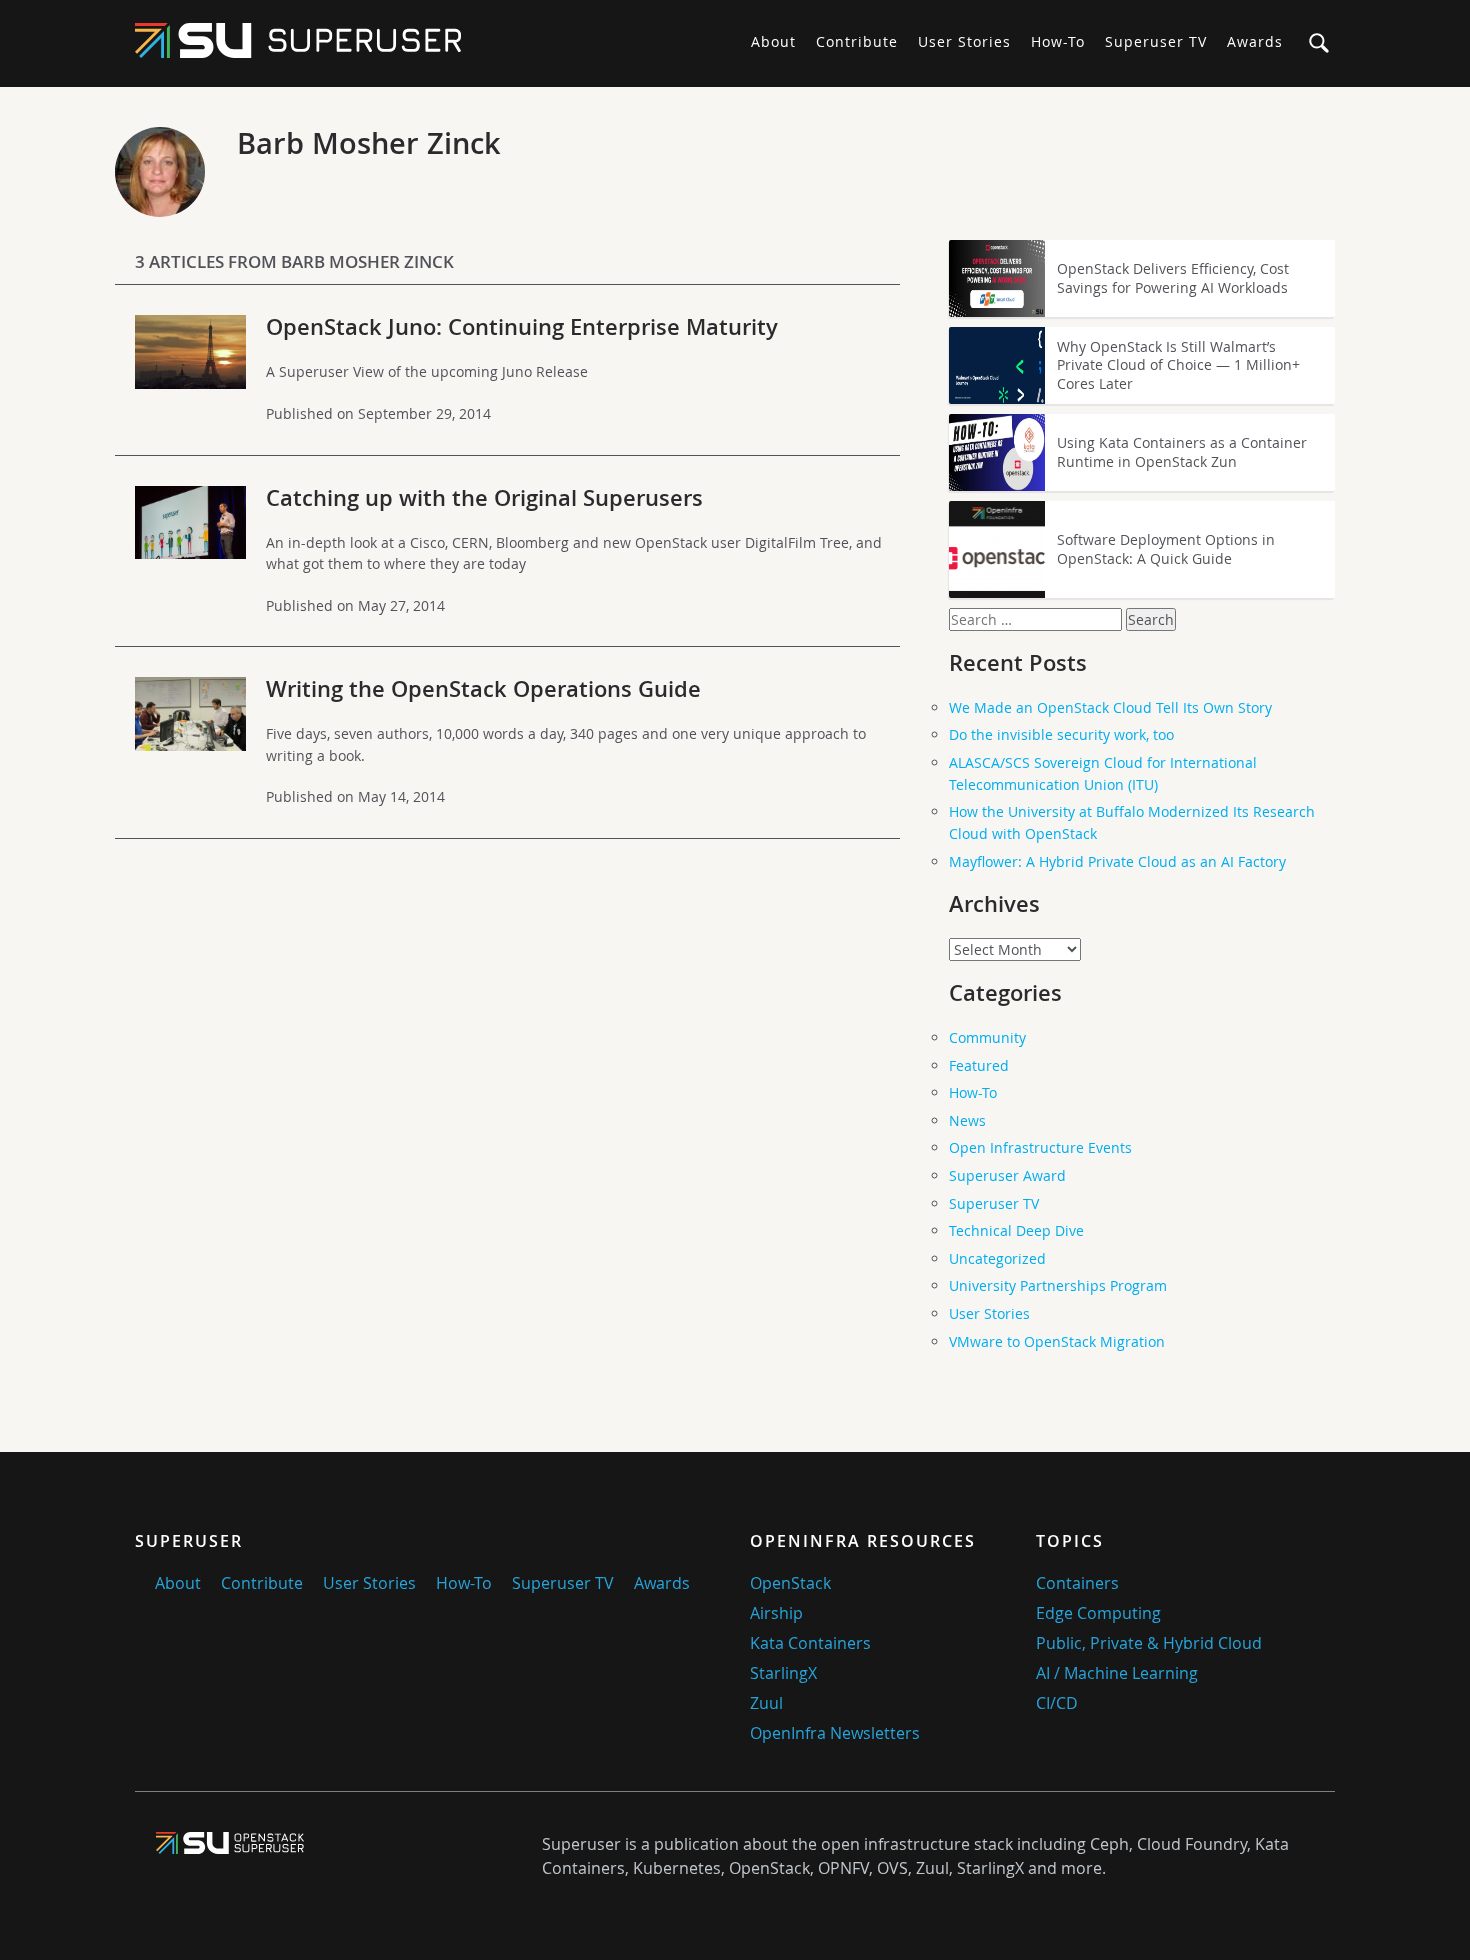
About (773, 41)
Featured (979, 1065)
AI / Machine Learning (1117, 1673)
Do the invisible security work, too (1061, 734)
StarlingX (783, 1673)
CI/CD (1057, 1703)
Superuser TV (1156, 41)
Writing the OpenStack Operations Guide (483, 689)
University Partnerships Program (1058, 1285)
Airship (776, 1613)
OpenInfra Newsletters (835, 1733)
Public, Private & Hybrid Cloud (1149, 1643)
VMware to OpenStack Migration (1057, 1341)
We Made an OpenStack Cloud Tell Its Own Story (1110, 707)
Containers (1077, 1583)
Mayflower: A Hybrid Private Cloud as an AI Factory (1117, 861)
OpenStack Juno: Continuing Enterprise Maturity (522, 327)
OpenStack (790, 1583)
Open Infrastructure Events (1040, 1147)
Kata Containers (810, 1643)
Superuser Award (1007, 1175)
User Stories (964, 41)
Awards (1255, 41)
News (967, 1120)
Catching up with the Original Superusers (484, 498)
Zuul (766, 1703)
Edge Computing (1098, 1613)
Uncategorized (997, 1258)
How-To (1058, 41)
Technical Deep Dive (1016, 1230)
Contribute (857, 41)
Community (987, 1037)
